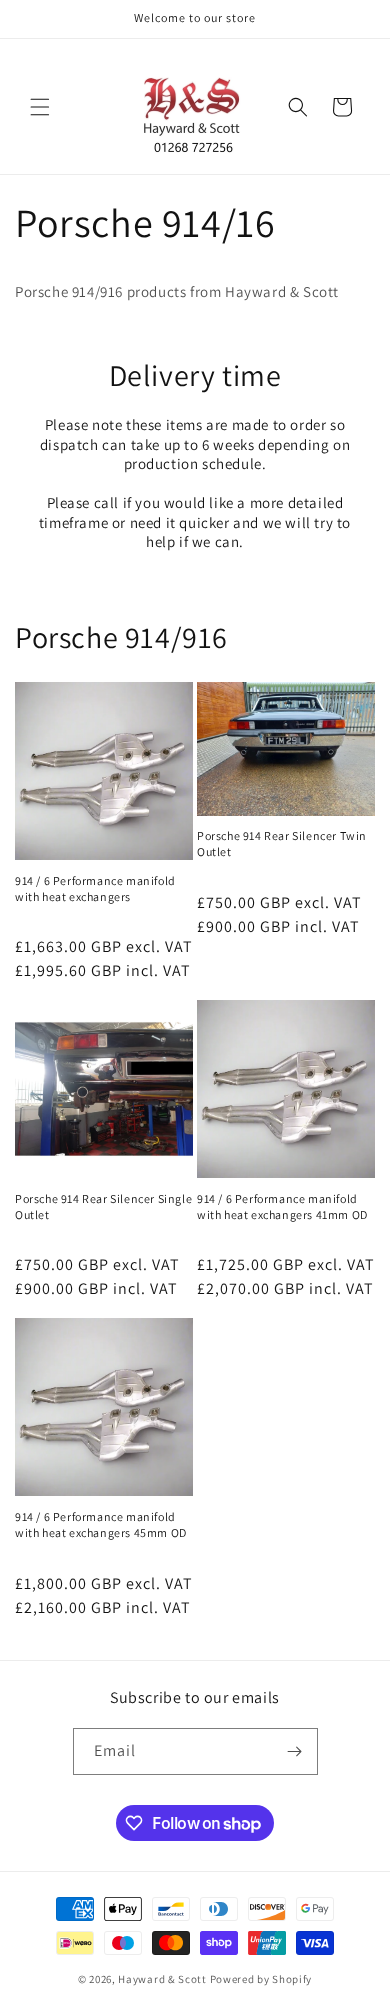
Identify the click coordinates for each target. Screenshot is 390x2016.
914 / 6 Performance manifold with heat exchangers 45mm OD (101, 1524)
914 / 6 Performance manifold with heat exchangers (95, 888)
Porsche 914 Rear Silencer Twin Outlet (282, 843)
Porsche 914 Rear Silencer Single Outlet (103, 1206)
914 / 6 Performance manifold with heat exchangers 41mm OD (282, 1206)
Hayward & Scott (162, 1979)
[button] (40, 107)
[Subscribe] (295, 1751)
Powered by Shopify (261, 1979)
